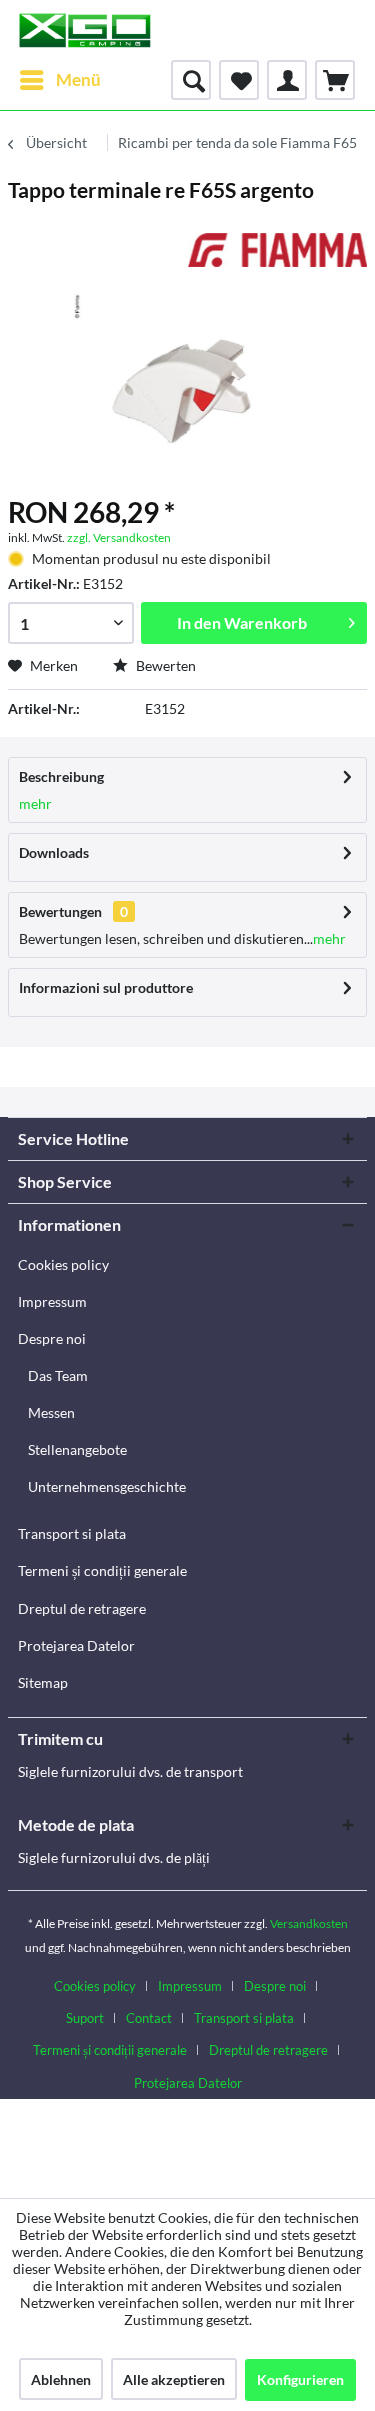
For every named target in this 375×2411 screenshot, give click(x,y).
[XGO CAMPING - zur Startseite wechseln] (84, 30)
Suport (85, 2018)
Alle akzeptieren (174, 2379)
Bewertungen (60, 911)
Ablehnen (61, 2379)
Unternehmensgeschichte (107, 1486)
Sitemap (43, 1682)
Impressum (52, 1301)
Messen (51, 1412)
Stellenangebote (77, 1449)
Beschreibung (61, 776)
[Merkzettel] (239, 80)
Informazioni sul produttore (106, 987)
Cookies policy (63, 1264)
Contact (149, 2018)
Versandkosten (309, 1923)
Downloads (54, 852)
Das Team (58, 1375)
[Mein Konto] (287, 80)
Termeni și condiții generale (102, 1570)
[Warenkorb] (335, 80)
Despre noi (52, 1338)
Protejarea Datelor (76, 1645)
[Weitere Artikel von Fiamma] (278, 250)
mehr (35, 803)
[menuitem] (59, 80)
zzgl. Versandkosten (119, 537)
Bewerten (164, 665)
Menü (78, 79)
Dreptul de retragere (82, 1608)
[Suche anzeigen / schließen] (191, 80)
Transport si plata (72, 1533)
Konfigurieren (300, 2379)
